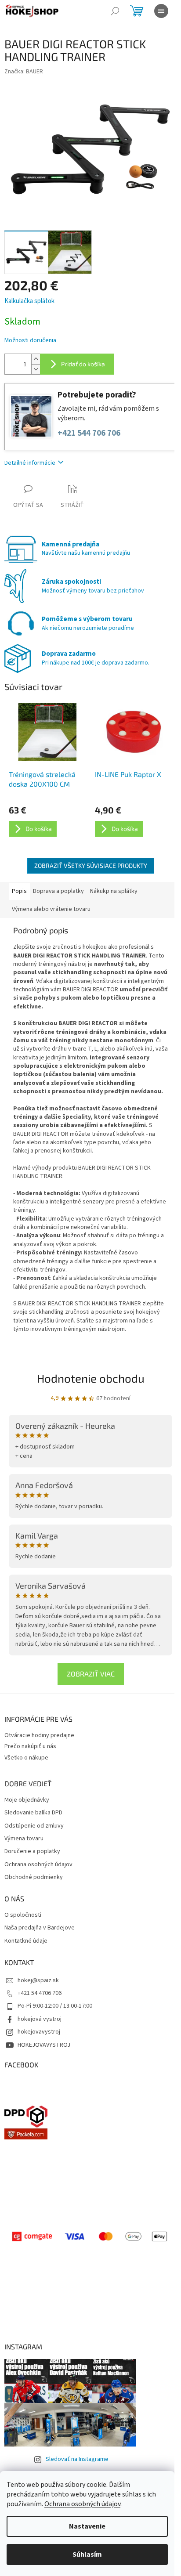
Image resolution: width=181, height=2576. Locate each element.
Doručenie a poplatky (32, 1852)
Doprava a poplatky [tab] (58, 891)
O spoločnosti (23, 1915)
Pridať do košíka (83, 364)
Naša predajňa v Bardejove (40, 1928)
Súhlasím (87, 2554)
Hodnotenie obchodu (91, 1378)
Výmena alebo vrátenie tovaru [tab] (51, 909)
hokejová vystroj (40, 2019)
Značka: (24, 72)
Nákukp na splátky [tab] (114, 891)
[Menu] (161, 11)
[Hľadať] (115, 11)
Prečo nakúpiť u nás (30, 1746)
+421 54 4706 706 (40, 1993)
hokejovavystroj (39, 2032)
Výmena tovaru (24, 1839)
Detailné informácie (30, 463)
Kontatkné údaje (26, 1941)
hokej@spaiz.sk (38, 1980)
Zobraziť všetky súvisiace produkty (91, 865)
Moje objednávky (27, 1800)
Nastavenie (87, 2526)
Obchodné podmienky (34, 1877)
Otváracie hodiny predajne (39, 1735)
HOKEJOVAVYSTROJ (44, 2045)
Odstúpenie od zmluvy (34, 1826)
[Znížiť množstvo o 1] (36, 369)
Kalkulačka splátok (29, 301)
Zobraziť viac (91, 1674)
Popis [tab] (19, 891)
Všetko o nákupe (26, 1758)
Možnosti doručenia (30, 341)
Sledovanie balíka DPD (33, 1813)
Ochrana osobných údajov (82, 2504)
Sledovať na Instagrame (77, 2459)
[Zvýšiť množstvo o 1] (36, 359)
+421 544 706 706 (89, 433)
